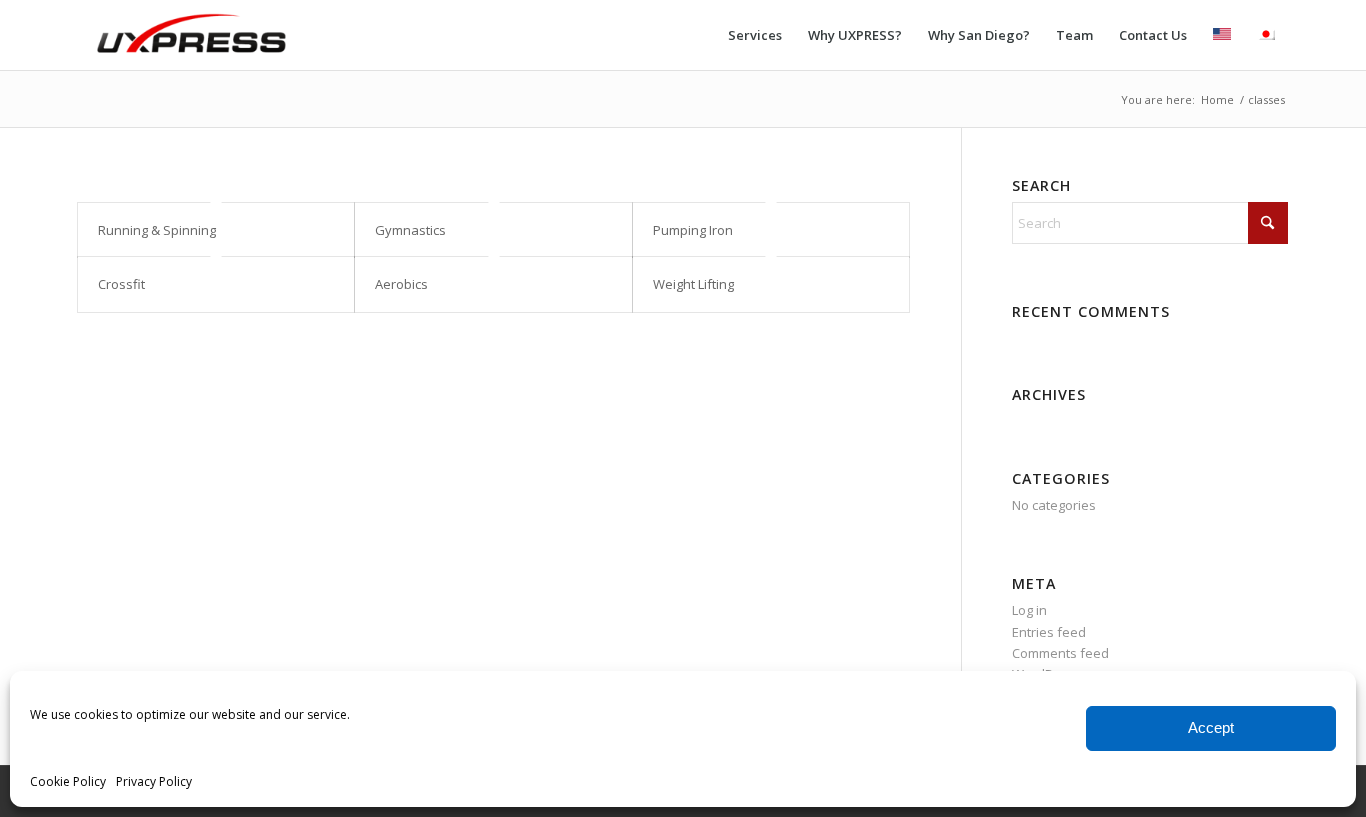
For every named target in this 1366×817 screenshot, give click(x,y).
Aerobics (401, 284)
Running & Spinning (157, 230)
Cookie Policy (68, 781)
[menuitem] (755, 35)
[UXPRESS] (192, 35)
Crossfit (121, 284)
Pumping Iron (693, 230)
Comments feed (1060, 653)
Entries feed (1049, 632)
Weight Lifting (693, 284)
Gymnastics (410, 230)
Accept (1211, 727)
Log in (1029, 610)
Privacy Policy (154, 781)
